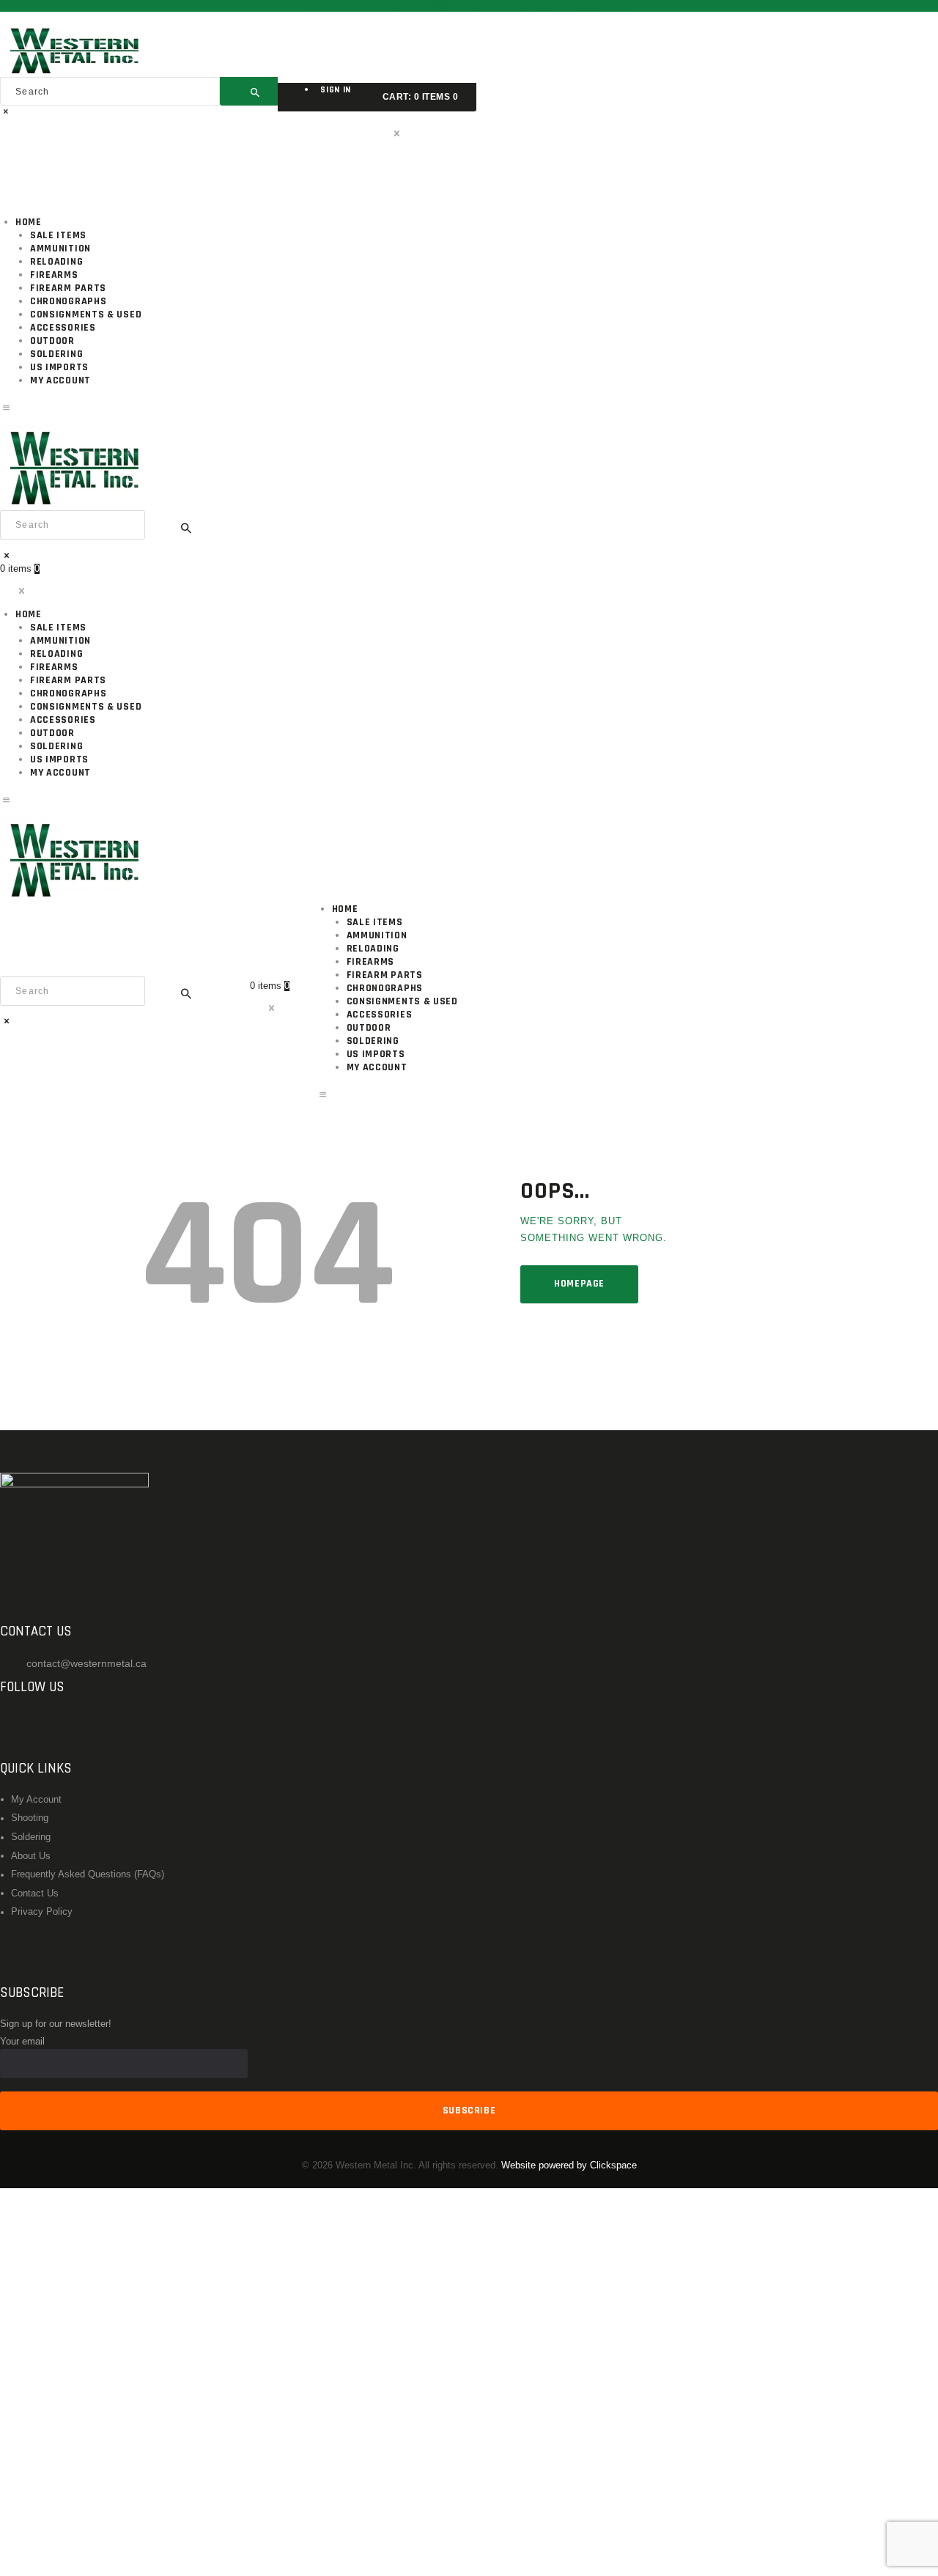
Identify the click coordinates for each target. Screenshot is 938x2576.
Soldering (31, 1837)
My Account (36, 1800)
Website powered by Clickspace (569, 2165)
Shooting (30, 1818)
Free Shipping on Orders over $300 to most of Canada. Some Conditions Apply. (469, 6)
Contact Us (35, 1894)
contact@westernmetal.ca (86, 1663)
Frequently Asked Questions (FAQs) (88, 1874)
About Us (31, 1856)
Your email (22, 2042)
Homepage (579, 1284)
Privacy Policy (42, 1912)
